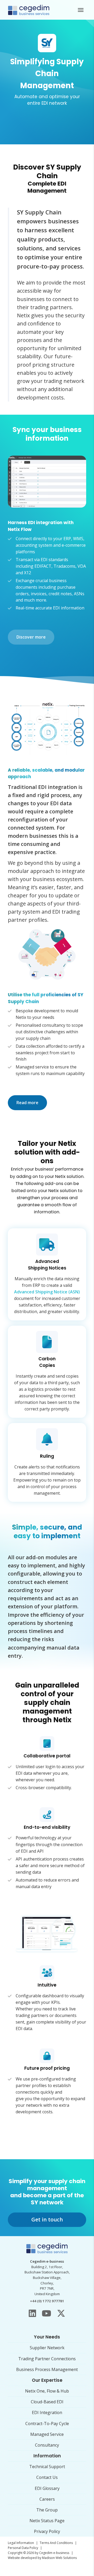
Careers (47, 2499)
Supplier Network (47, 2348)
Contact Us (47, 2477)
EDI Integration (47, 2412)
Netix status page (47, 2521)
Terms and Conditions (56, 2543)
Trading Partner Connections (47, 2359)
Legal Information (21, 2543)
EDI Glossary (47, 2488)
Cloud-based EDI (47, 2402)
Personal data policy (23, 2548)
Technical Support (47, 2467)
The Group (47, 2510)
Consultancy (47, 2445)
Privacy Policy (47, 2531)
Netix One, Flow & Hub (47, 2391)
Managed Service (47, 2434)
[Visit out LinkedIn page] (32, 2313)
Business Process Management (47, 2369)
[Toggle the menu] (81, 10)
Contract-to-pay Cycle (47, 2424)
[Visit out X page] (61, 2313)
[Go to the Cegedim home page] (29, 10)
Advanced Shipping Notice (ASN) (47, 1292)
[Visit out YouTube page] (46, 2313)
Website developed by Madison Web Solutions (42, 2558)
